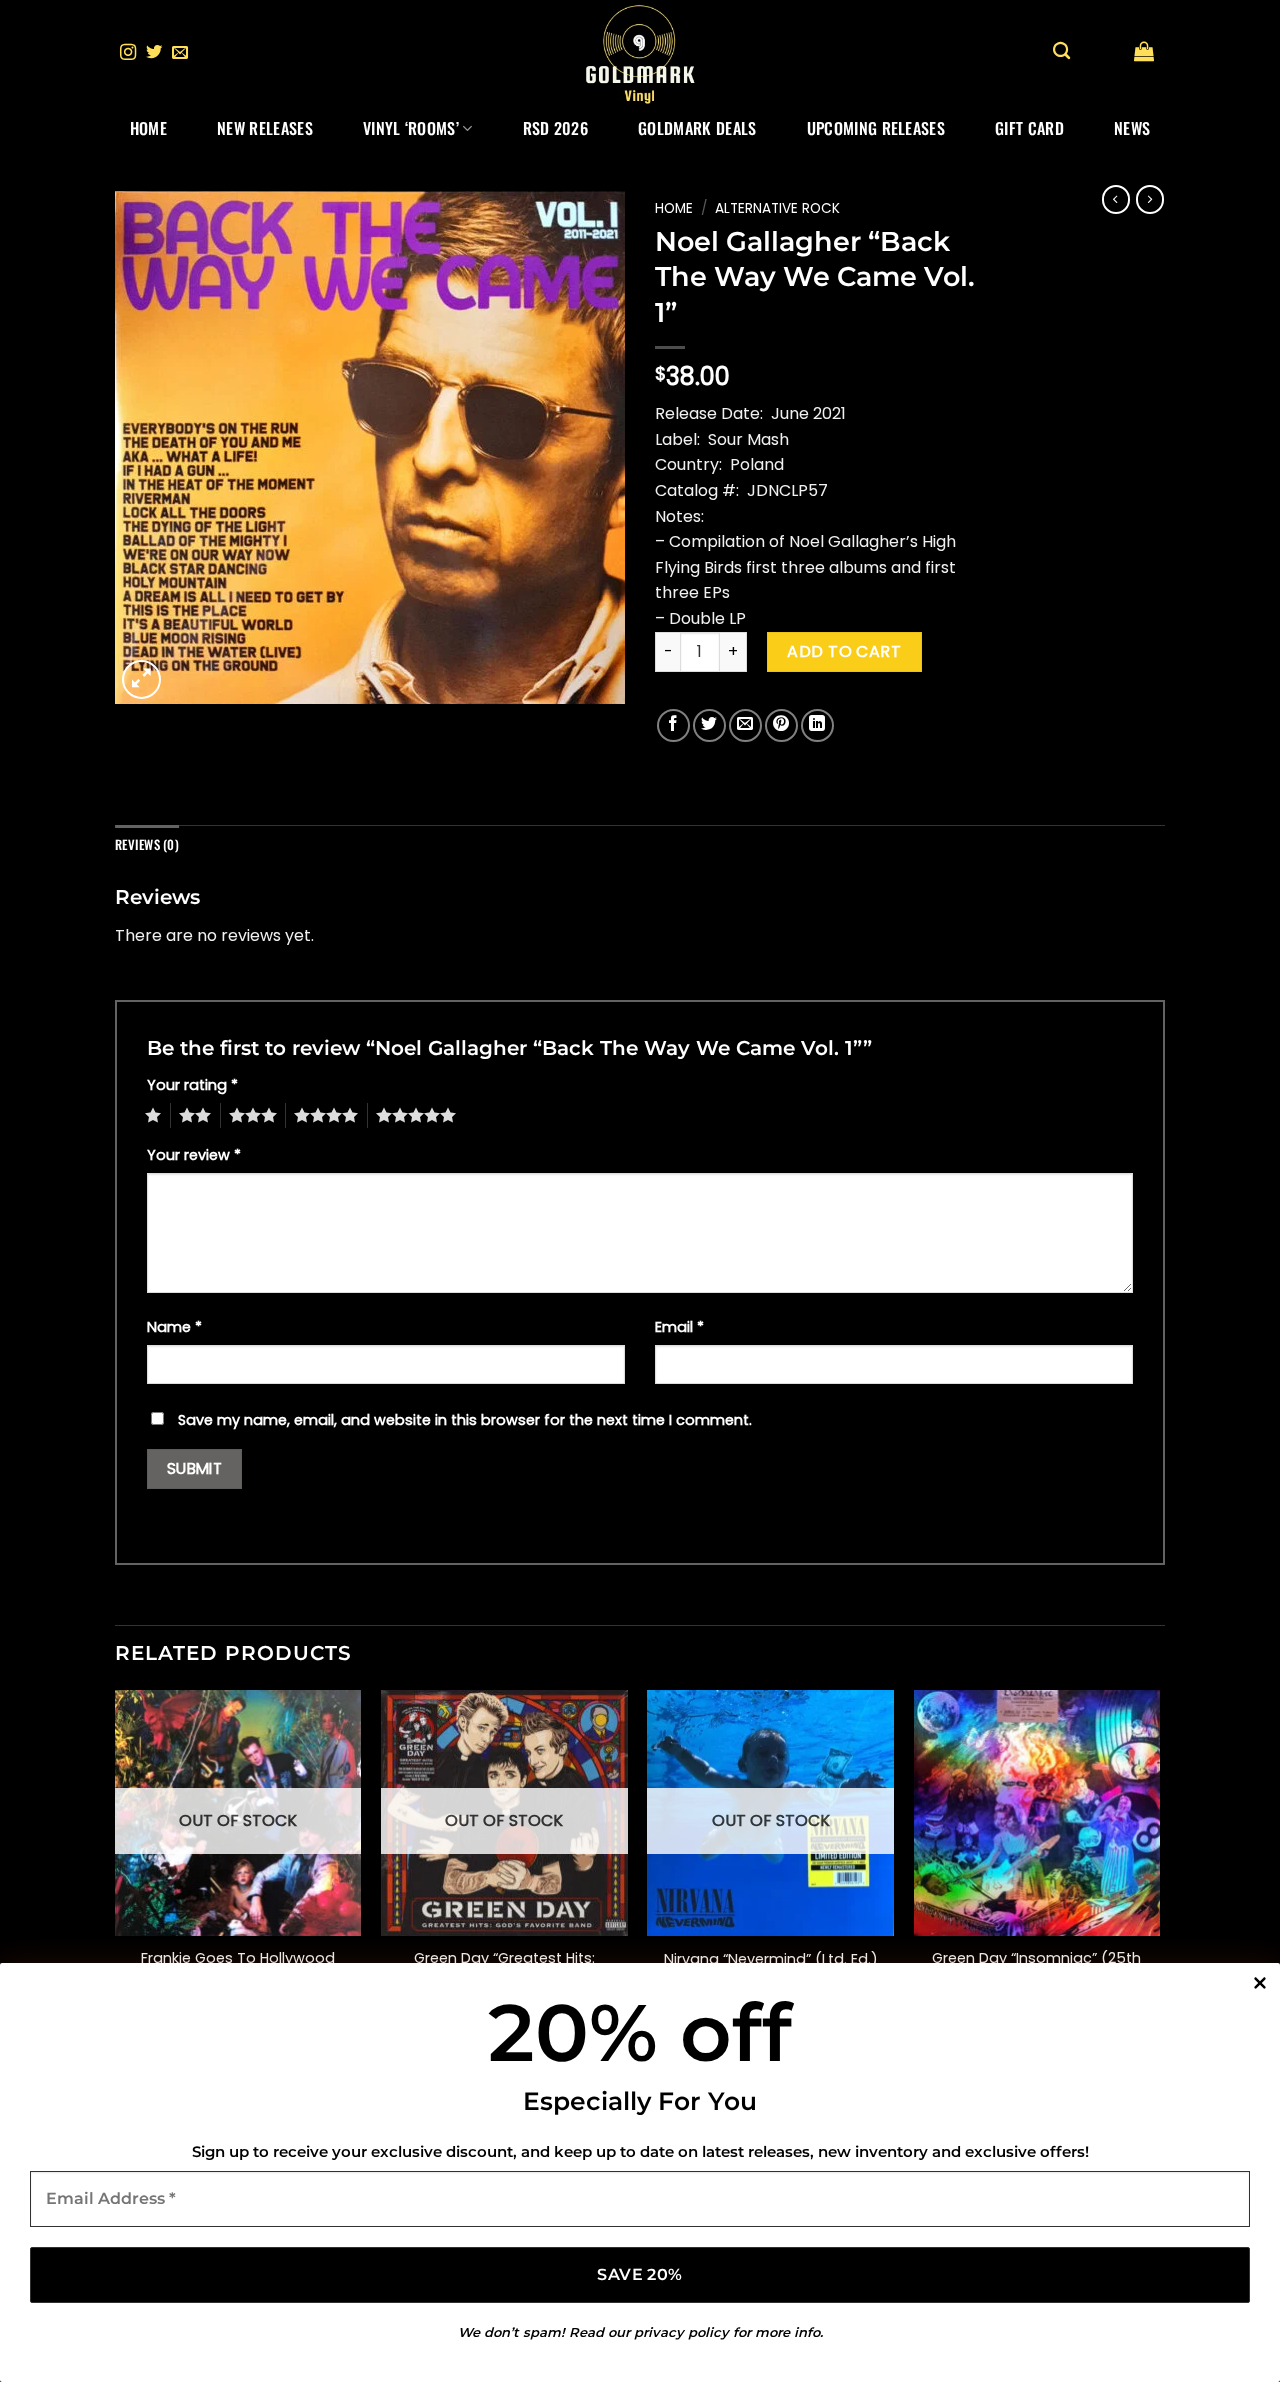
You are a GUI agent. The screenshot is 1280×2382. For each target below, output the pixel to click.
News (1132, 128)
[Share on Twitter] (709, 725)
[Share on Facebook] (673, 725)
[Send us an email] (180, 53)
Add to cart (844, 651)
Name (174, 1327)
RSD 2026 (556, 128)
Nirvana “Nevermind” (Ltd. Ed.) (771, 1959)
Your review (194, 1155)
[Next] (1159, 1865)
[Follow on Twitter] (154, 53)
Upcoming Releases (876, 128)
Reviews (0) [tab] (147, 844)
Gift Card (1029, 128)
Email (679, 1327)
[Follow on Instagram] (128, 53)
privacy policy (681, 2332)
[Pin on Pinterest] (781, 725)
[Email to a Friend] (745, 725)
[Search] (1061, 51)
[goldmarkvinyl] (640, 53)
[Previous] (116, 1865)
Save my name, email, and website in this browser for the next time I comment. (465, 1420)
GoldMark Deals (697, 128)
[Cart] (1144, 51)
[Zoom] (141, 679)
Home (148, 128)
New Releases (265, 128)
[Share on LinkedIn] (817, 725)
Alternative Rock (777, 208)
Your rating (192, 1085)
